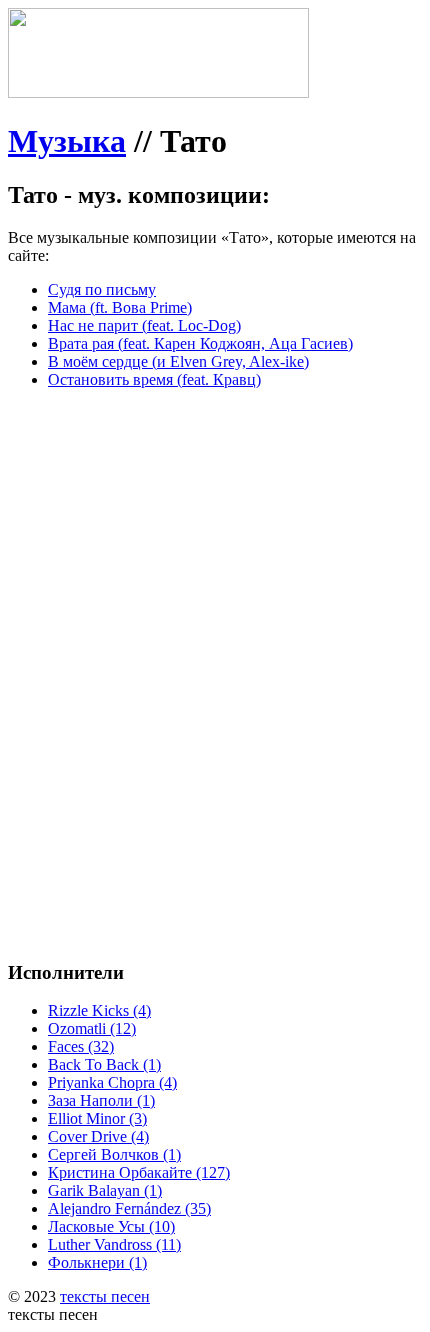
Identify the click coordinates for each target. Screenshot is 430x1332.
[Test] (158, 92)
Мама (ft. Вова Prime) (120, 307)
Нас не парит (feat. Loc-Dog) (144, 325)
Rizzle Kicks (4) (99, 1010)
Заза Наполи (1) (101, 1100)
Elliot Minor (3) (97, 1118)
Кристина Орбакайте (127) (139, 1172)
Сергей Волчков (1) (114, 1154)
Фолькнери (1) (97, 1262)
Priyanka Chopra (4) (112, 1082)
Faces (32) (81, 1046)
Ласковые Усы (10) (111, 1226)
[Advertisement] (215, 620)
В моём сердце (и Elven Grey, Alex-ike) (178, 361)
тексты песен (105, 1296)
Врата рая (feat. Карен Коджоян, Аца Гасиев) (200, 343)
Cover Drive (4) (98, 1136)
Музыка (67, 141)
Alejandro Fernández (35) (129, 1208)
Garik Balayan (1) (105, 1190)
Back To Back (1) (104, 1064)
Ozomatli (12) (92, 1028)
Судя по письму (102, 289)
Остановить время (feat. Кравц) (154, 379)
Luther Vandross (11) (114, 1244)
